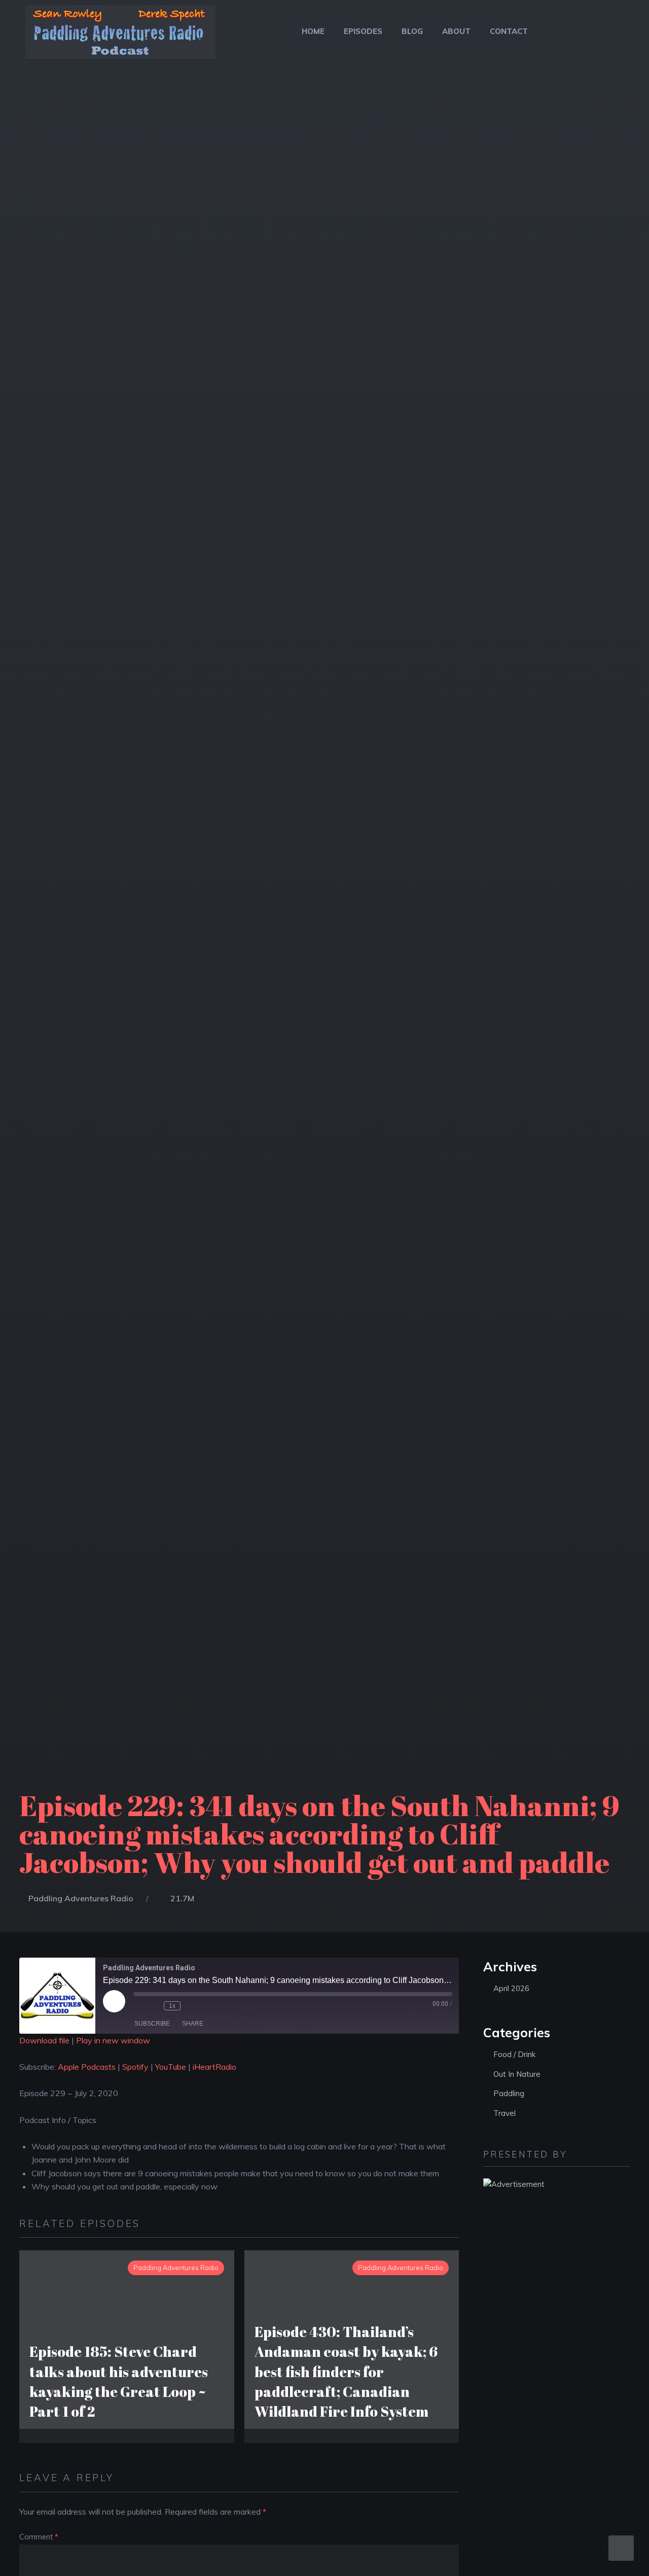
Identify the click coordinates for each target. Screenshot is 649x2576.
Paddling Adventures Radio (81, 1898)
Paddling (509, 2093)
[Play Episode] (114, 2001)
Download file (44, 2040)
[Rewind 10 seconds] (154, 2006)
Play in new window (113, 2040)
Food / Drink (514, 2054)
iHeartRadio (214, 2067)
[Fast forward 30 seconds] (191, 2006)
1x (172, 2006)
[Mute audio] (138, 2006)
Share (193, 2024)
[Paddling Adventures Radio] (120, 38)
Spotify (135, 2067)
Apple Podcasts (87, 2067)
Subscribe (152, 2024)
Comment (39, 2537)
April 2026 (511, 1988)
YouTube (171, 2067)
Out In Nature (517, 2074)
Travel (504, 2113)
